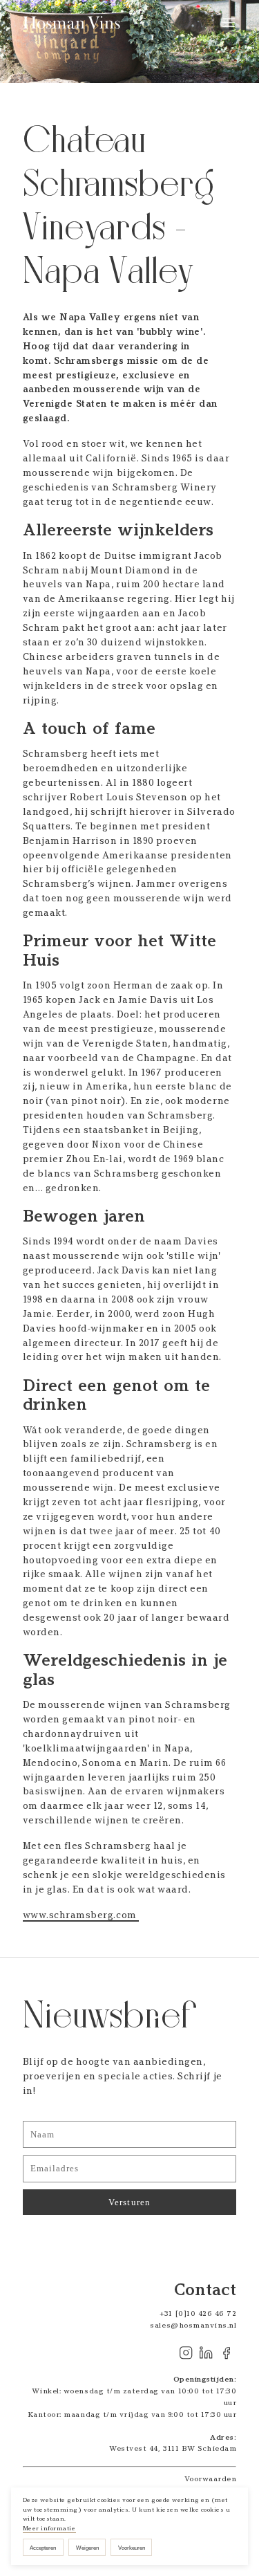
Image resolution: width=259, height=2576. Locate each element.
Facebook (226, 2353)
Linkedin (206, 2353)
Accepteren (43, 2548)
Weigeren (87, 2548)
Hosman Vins (74, 23)
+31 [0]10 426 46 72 (198, 2313)
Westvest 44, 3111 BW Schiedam (173, 2448)
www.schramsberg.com (81, 1915)
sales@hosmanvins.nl (193, 2325)
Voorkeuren (132, 2548)
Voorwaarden (211, 2479)
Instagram (185, 2353)
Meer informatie (49, 2528)
